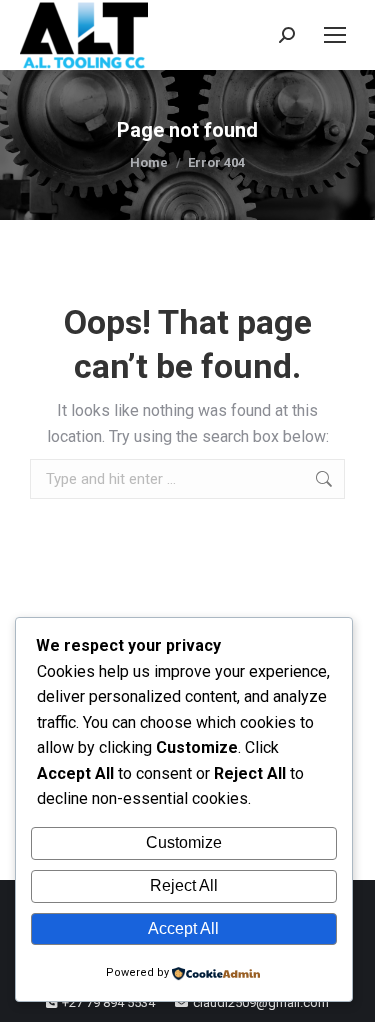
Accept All (183, 928)
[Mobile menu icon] (335, 35)
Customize (184, 842)
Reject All (184, 885)
